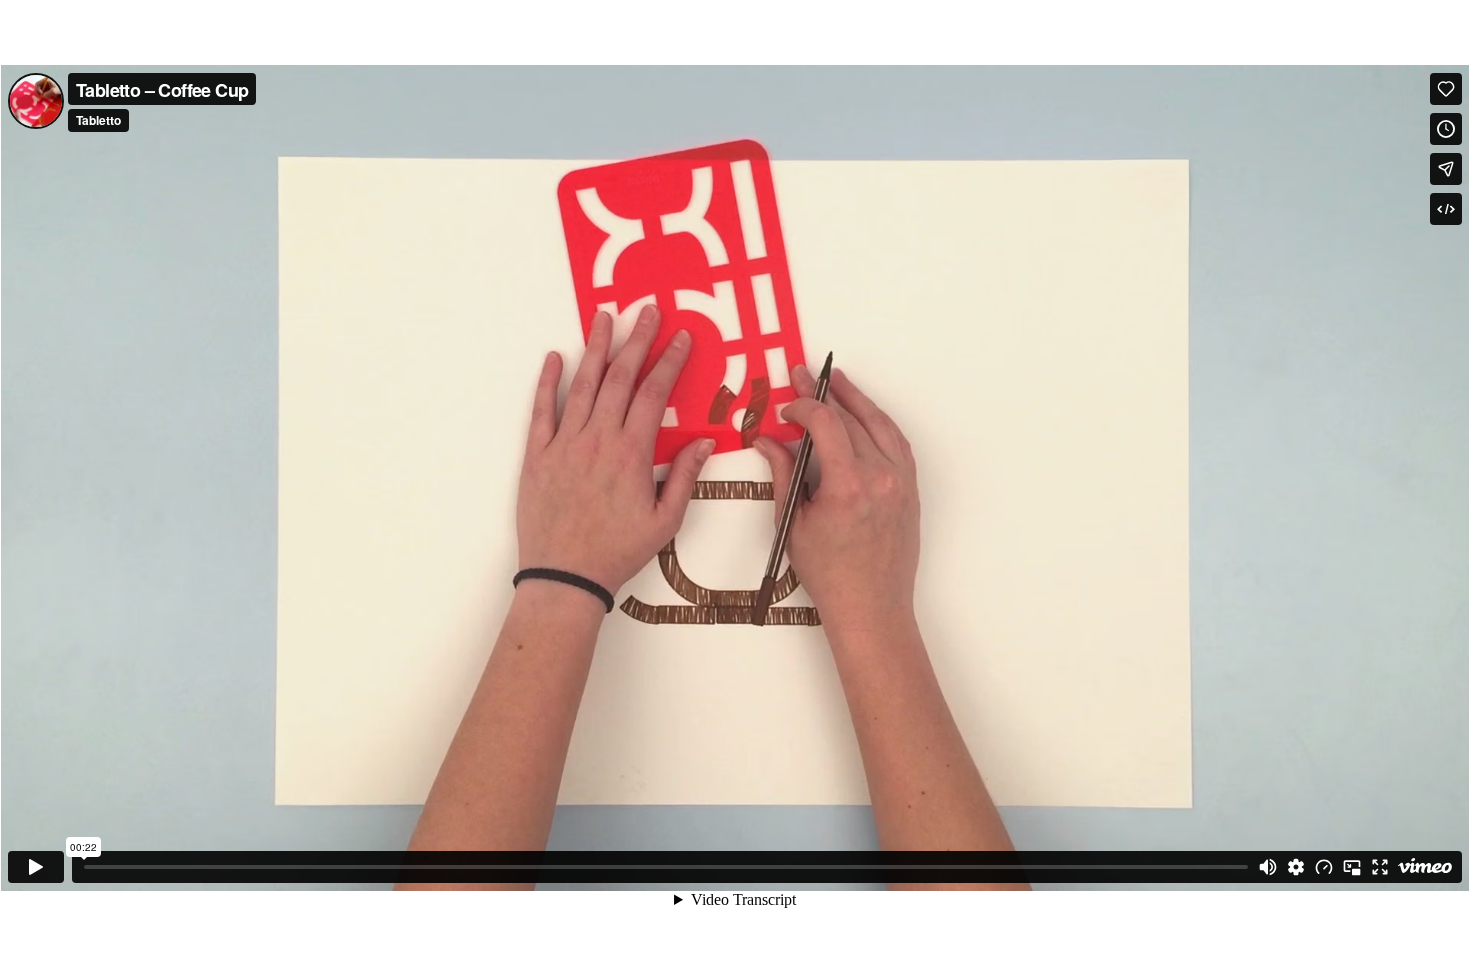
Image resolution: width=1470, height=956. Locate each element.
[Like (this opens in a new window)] (1446, 89)
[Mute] (1268, 867)
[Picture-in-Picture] (1352, 867)
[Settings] (1296, 867)
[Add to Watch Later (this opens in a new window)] (1446, 129)
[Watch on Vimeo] (1425, 867)
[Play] (36, 867)
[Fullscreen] (1380, 867)
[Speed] (1324, 867)
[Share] (1446, 169)
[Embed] (1446, 209)
